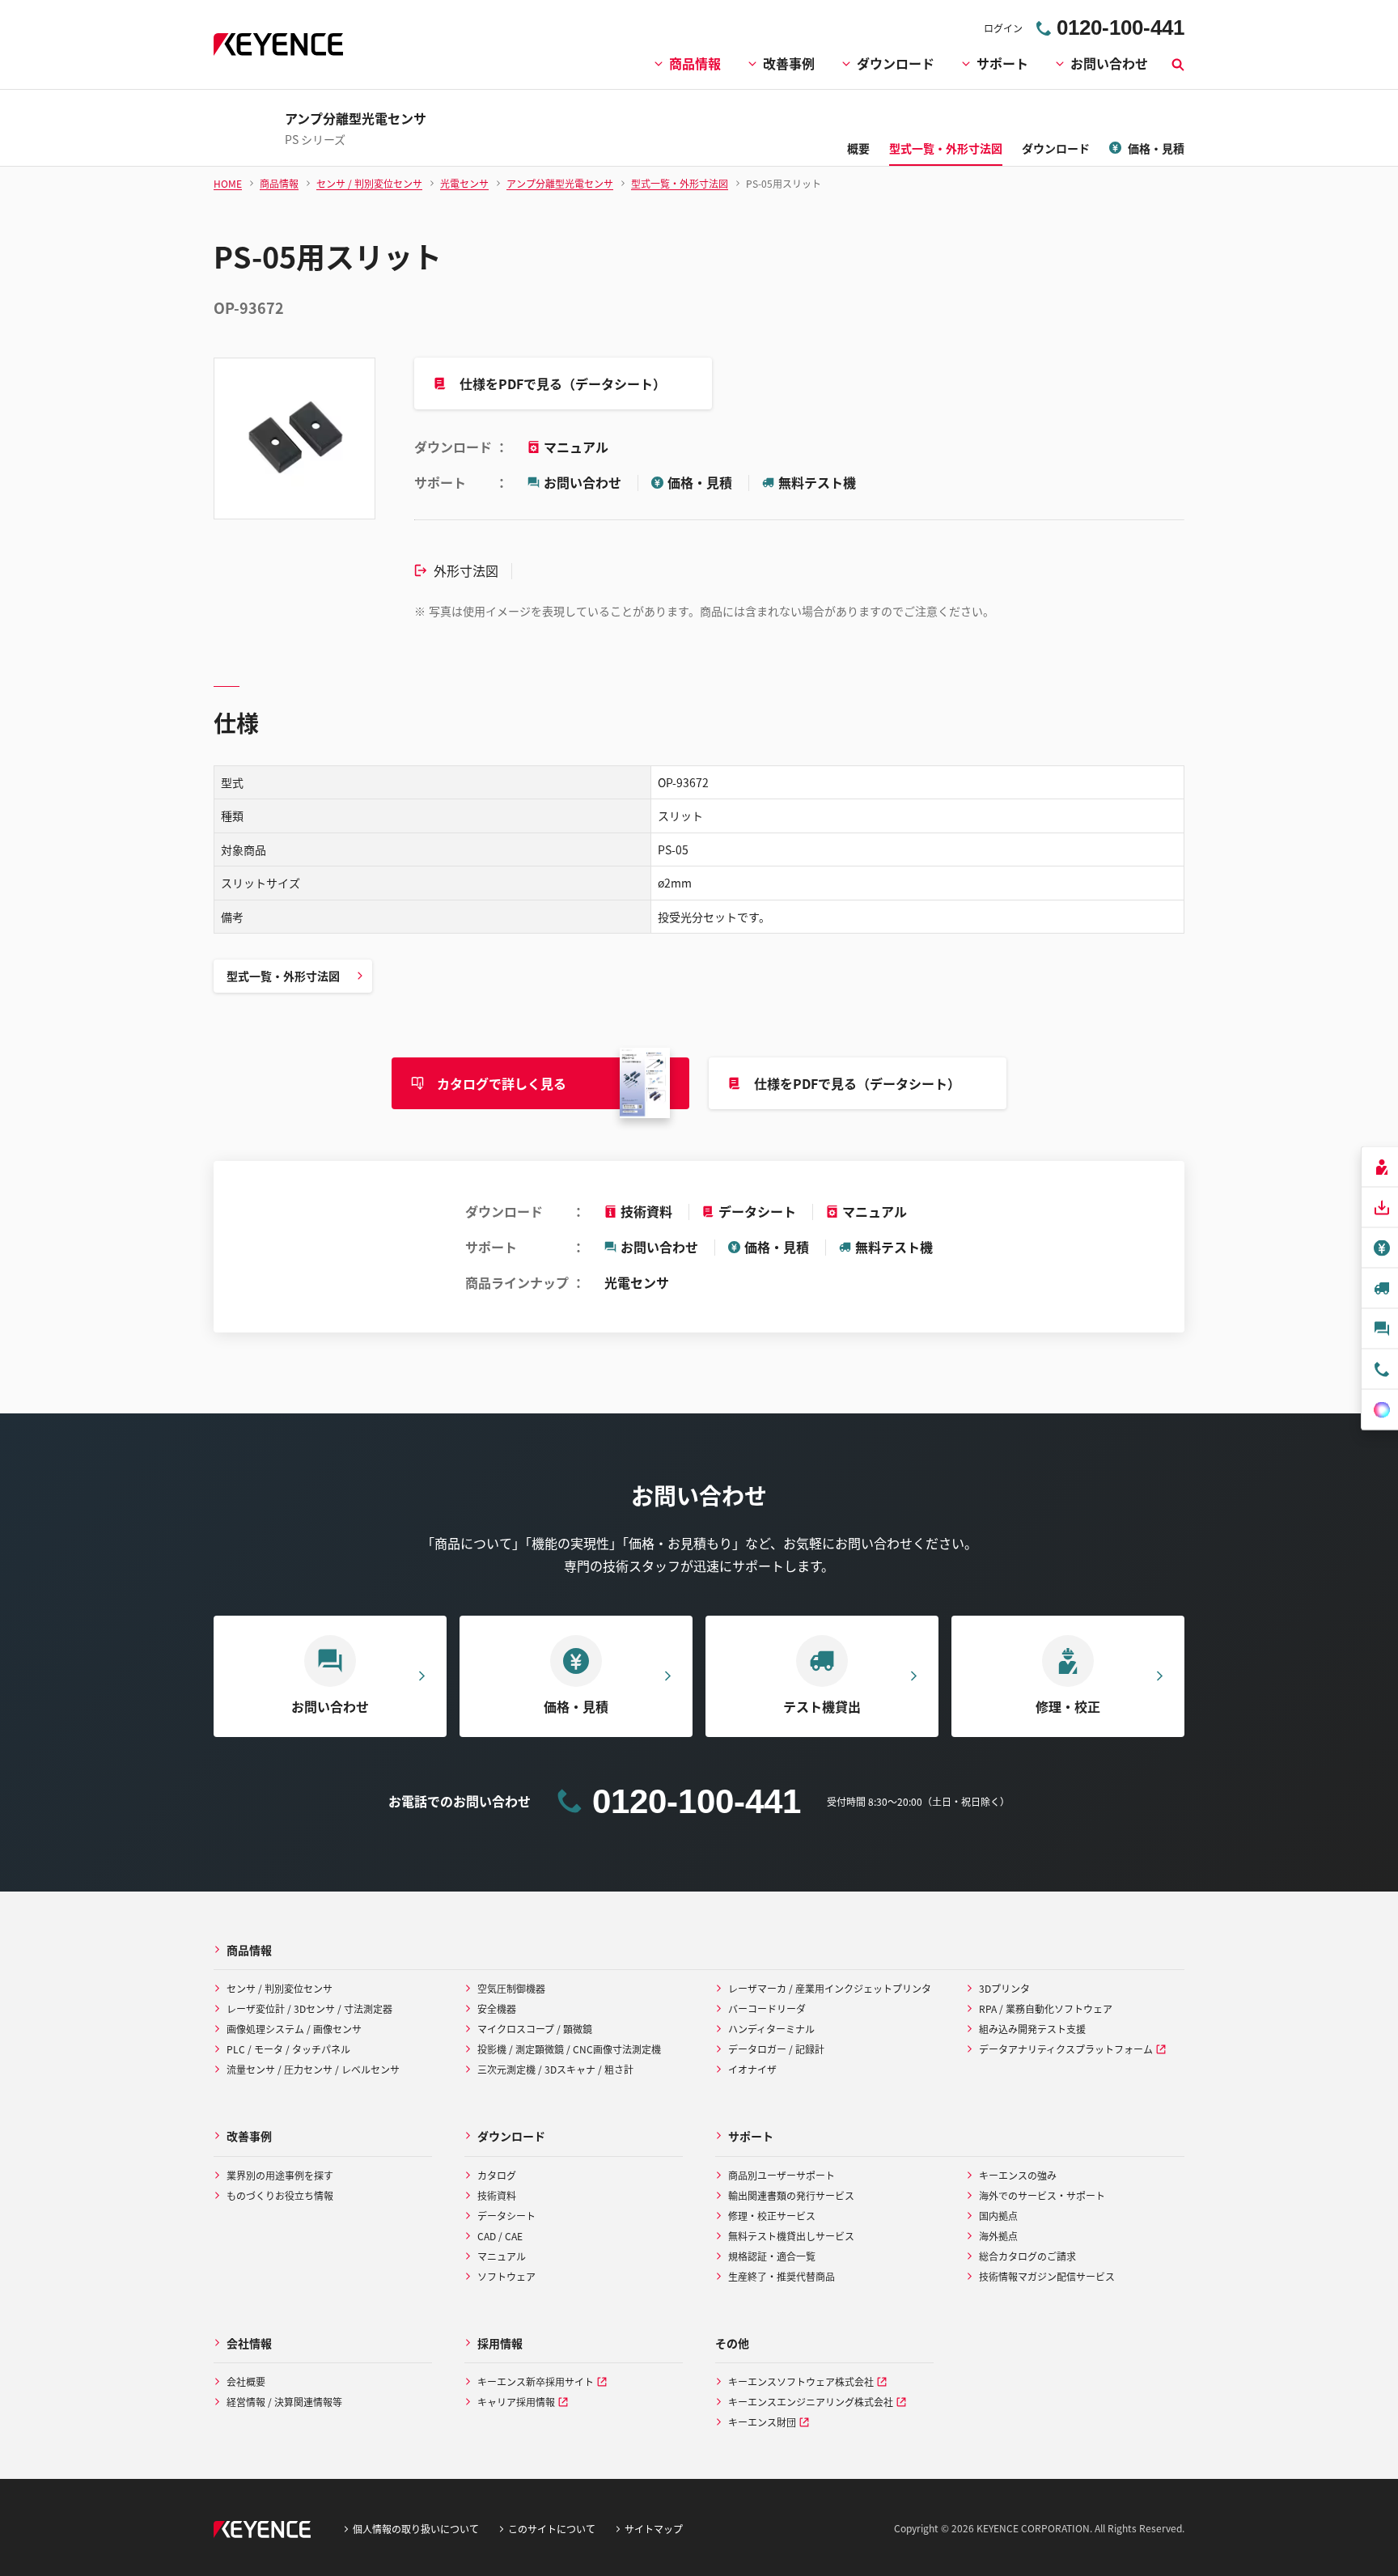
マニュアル (576, 447)
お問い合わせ (1109, 63)
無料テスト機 (817, 482)
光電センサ (637, 1282)
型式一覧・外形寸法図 (283, 976)
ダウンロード (896, 63)
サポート (1002, 63)
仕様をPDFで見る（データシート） (563, 383)
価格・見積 (700, 482)
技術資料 (646, 1211)
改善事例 (789, 63)
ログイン (1003, 28)
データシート (757, 1211)
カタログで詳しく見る (502, 1083)
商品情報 (695, 63)
